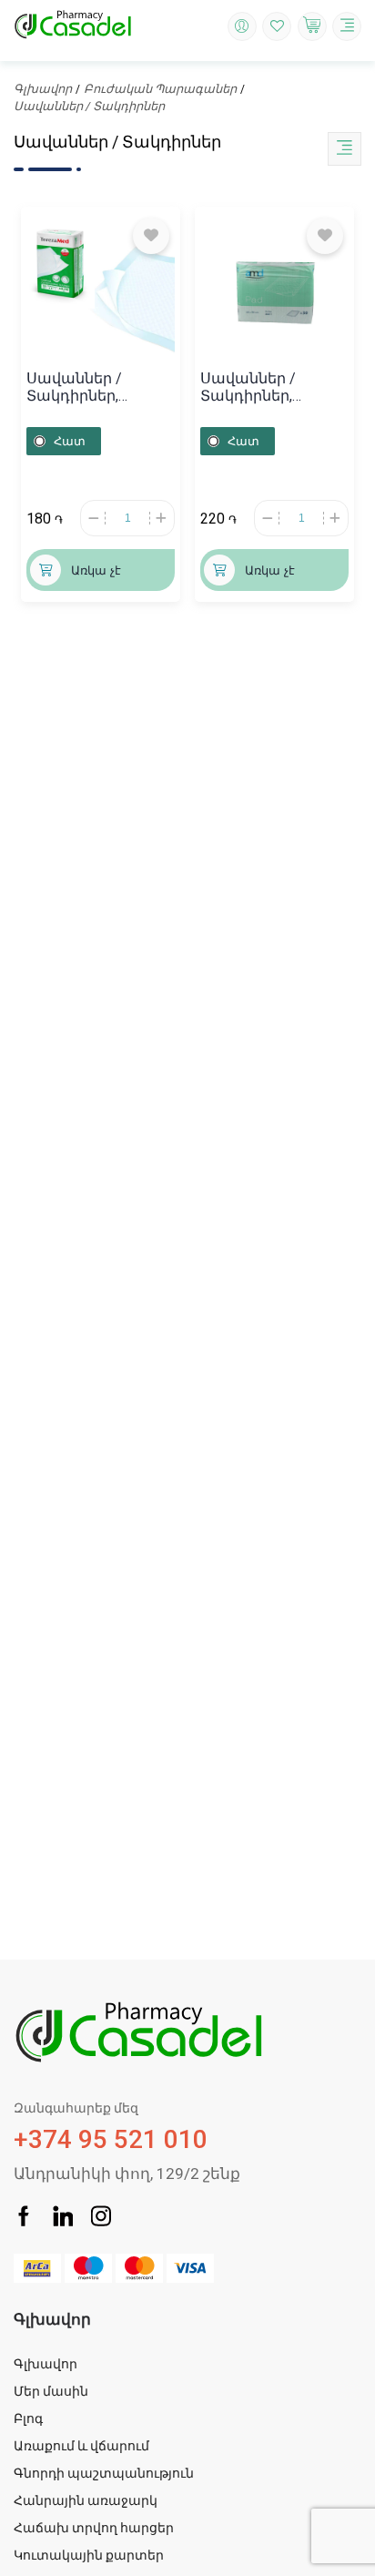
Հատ (70, 441)
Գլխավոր (43, 89)
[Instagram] (101, 2218)
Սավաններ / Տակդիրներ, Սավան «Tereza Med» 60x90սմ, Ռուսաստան (83, 387)
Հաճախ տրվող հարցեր (94, 2528)
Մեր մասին (51, 2391)
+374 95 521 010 (111, 2128)
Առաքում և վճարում (81, 2446)
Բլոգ (28, 2418)
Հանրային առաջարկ (86, 2500)
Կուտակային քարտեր (89, 2555)
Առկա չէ (96, 570)
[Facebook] (24, 2218)
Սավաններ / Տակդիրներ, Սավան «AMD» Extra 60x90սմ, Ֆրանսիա (272, 387)
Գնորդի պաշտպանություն (104, 2473)
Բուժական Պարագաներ (160, 89)
